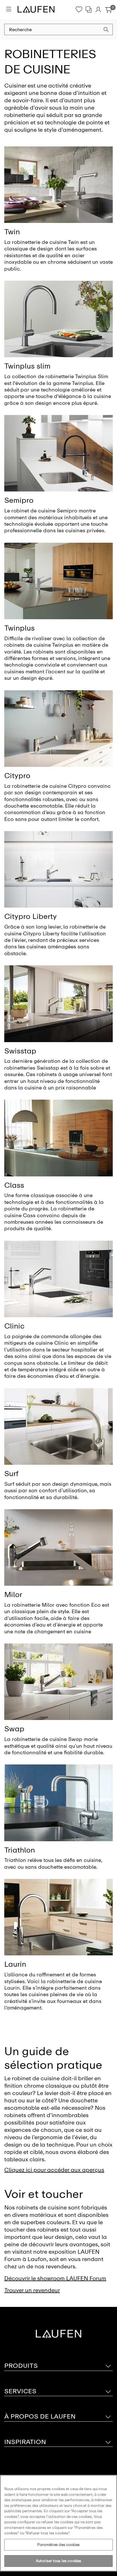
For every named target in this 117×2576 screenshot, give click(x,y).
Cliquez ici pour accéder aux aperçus (54, 2170)
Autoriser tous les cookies (58, 2561)
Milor (13, 1594)
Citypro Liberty (31, 916)
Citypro (17, 776)
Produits (21, 2366)
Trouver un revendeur (32, 2290)
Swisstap (20, 1051)
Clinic (14, 1326)
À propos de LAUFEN (40, 2416)
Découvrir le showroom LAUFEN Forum (55, 2278)
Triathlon (20, 1850)
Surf (11, 1474)
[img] (58, 185)
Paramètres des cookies (58, 2545)
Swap (14, 1729)
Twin (12, 232)
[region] (58, 2523)
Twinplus (19, 628)
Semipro (19, 500)
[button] (106, 30)
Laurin (15, 1964)
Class (14, 1185)
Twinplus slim (27, 366)
